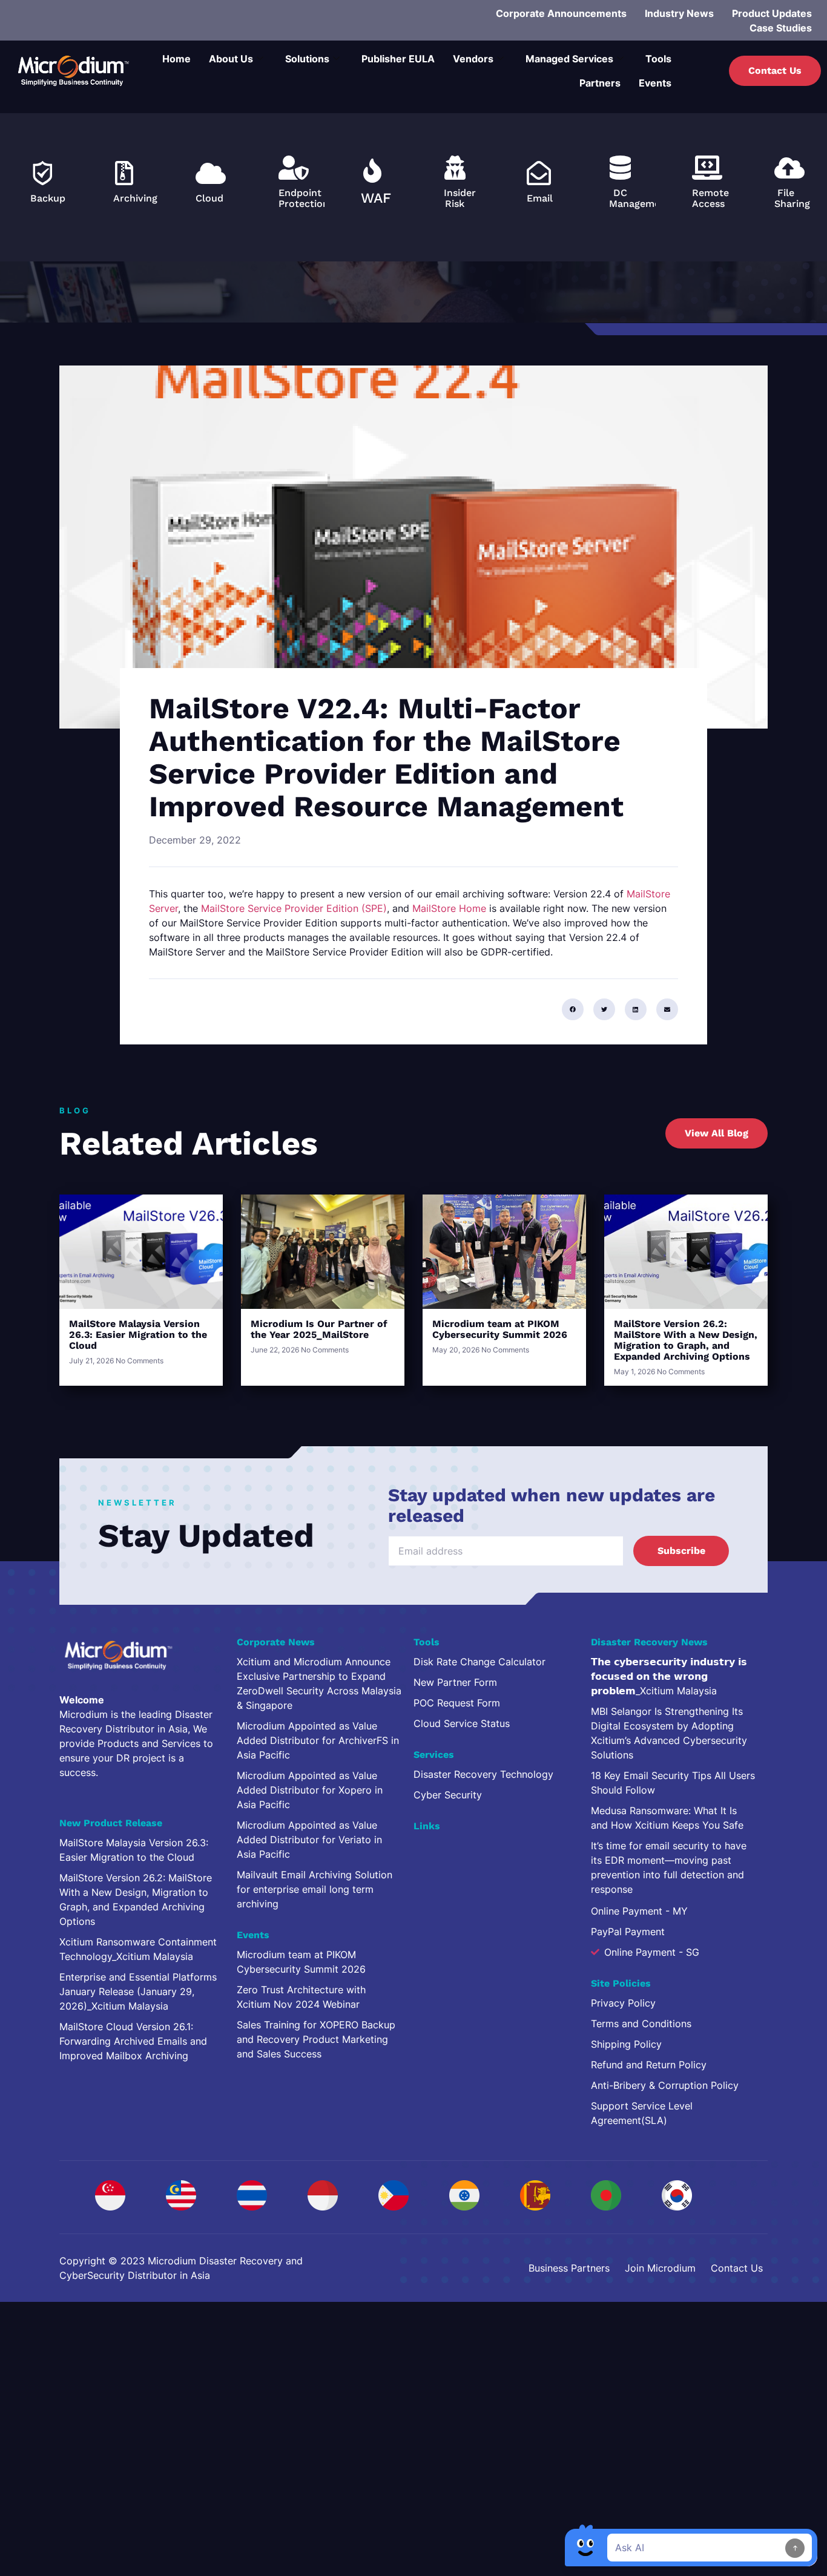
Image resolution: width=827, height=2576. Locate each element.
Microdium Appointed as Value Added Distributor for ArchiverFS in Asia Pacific (318, 1740)
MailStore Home (449, 908)
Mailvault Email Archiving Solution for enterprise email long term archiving (315, 1889)
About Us (231, 59)
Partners (600, 83)
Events (655, 83)
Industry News (679, 13)
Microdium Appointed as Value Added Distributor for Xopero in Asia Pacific (310, 1790)
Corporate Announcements (561, 13)
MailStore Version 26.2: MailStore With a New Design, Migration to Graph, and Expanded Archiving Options (686, 1340)
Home (176, 59)
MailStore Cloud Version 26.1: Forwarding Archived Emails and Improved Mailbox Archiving (133, 2041)
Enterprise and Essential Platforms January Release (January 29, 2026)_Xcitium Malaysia (138, 1991)
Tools (658, 59)
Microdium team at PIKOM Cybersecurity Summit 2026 (500, 1329)
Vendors (473, 59)
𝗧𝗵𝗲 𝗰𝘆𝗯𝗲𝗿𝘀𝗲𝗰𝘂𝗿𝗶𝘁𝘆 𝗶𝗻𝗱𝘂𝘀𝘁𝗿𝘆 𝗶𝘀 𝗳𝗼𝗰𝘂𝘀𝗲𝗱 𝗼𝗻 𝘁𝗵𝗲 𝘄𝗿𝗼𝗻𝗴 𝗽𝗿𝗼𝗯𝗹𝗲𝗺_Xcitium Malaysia (669, 1676)
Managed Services (569, 59)
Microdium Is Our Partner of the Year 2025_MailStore (319, 1329)
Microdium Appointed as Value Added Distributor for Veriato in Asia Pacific (309, 1840)
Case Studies (781, 28)
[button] (573, 1009)
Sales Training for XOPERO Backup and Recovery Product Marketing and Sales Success (316, 2039)
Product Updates (772, 13)
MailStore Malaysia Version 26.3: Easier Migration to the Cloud (138, 1335)
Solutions (307, 59)
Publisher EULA (398, 59)
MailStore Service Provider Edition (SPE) (294, 908)
